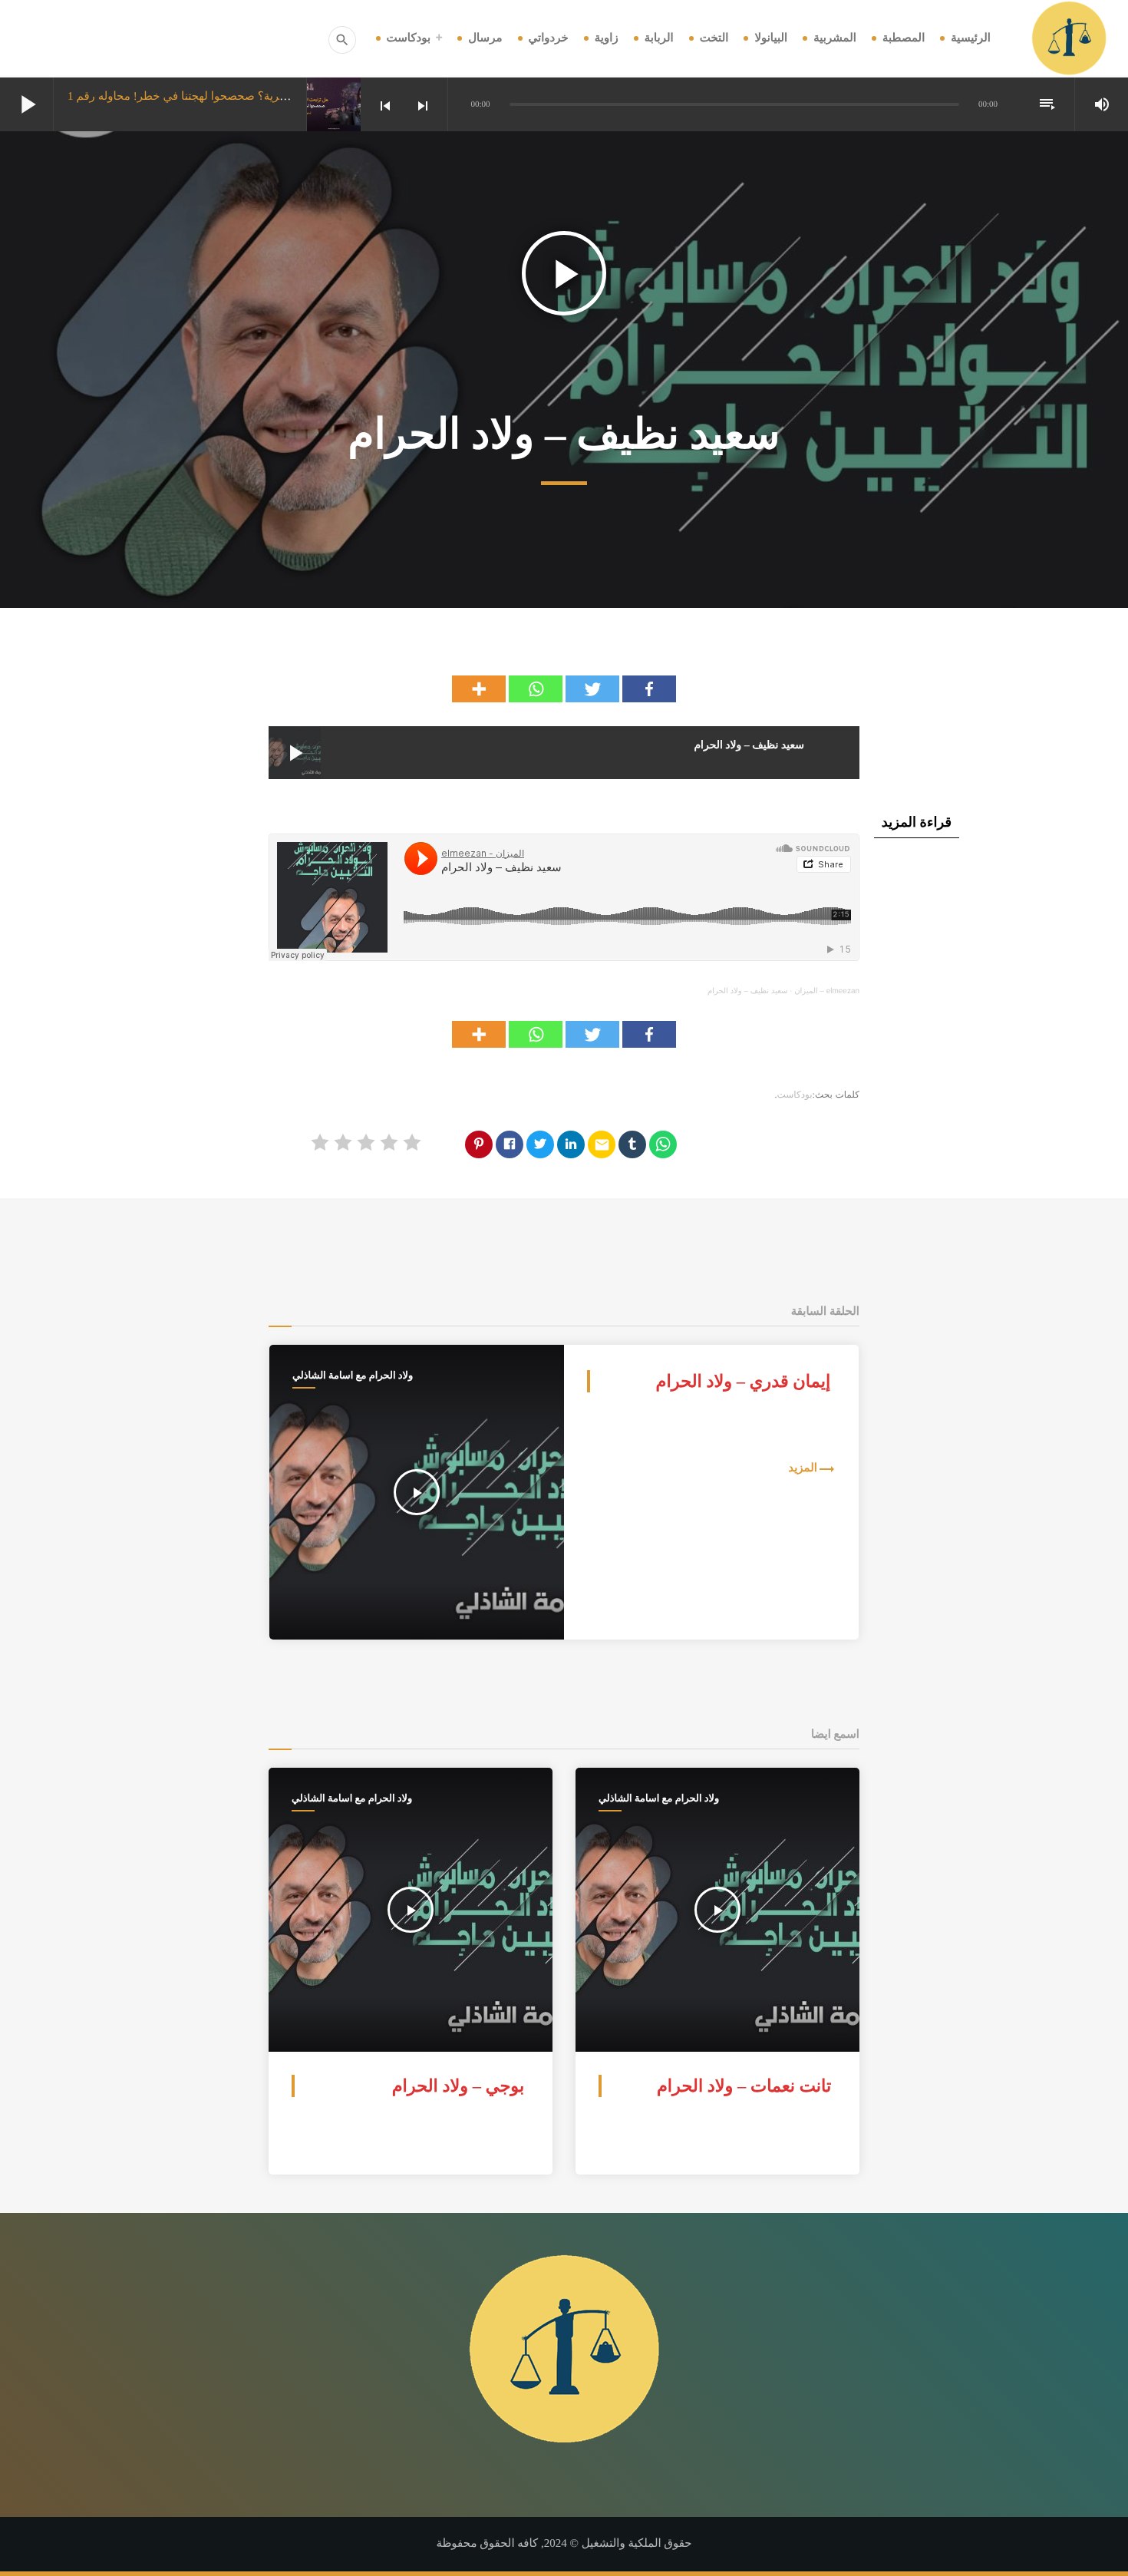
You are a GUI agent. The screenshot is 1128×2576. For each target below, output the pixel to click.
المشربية (835, 38)
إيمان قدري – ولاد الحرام (744, 1381)
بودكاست (409, 38)
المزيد (803, 1468)
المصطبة (904, 38)
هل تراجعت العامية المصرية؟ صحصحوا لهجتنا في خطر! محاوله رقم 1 (231, 97)
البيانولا (771, 38)
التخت (714, 38)
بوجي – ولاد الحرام (458, 2086)
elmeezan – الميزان (827, 991)
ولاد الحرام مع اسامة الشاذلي (353, 1375)
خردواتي (549, 38)
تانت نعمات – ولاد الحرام (744, 2086)
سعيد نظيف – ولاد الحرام (747, 991)
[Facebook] (649, 689)
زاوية (607, 38)
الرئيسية (971, 38)
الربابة (659, 38)
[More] (479, 689)
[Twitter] (592, 689)
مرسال (485, 38)
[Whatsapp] (536, 689)
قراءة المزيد (917, 822)
